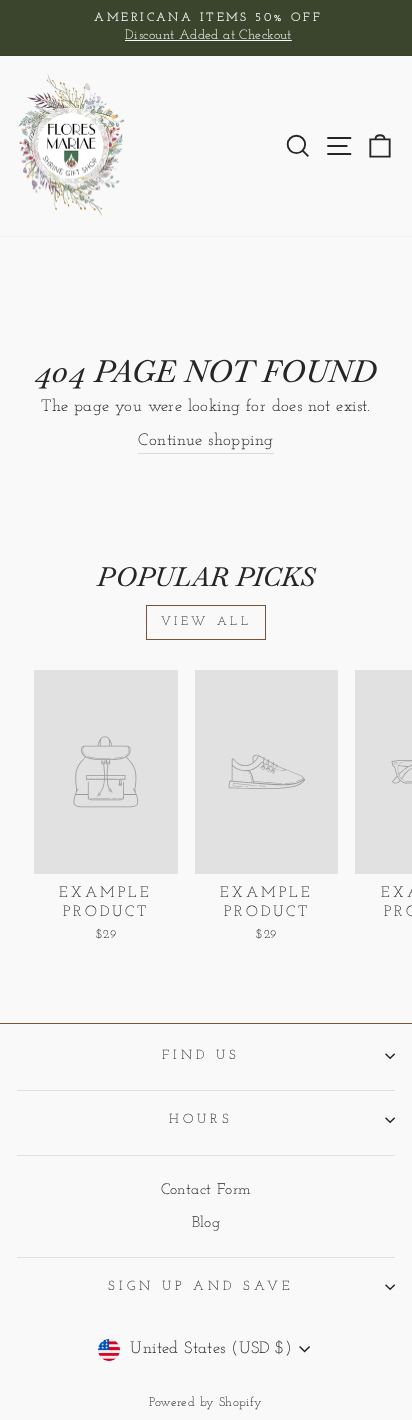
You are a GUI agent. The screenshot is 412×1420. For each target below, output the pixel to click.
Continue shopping (205, 441)
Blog (206, 1223)
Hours (201, 1119)
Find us (201, 1055)
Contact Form (206, 1190)
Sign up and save (201, 1286)
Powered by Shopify (205, 1403)
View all (206, 622)
